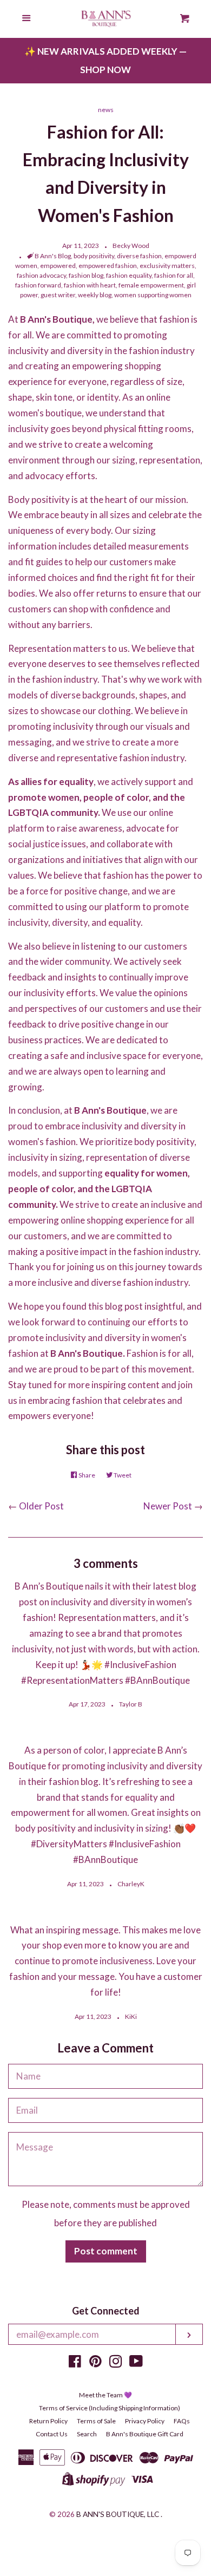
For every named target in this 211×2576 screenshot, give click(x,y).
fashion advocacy (41, 275)
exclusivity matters (167, 266)
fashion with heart (90, 285)
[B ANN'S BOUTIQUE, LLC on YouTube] (136, 2363)
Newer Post (168, 1506)
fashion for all (174, 275)
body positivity (94, 256)
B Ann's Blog (53, 256)
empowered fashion (108, 266)
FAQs (182, 2421)
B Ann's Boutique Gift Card (145, 2434)
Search (87, 2434)
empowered (58, 266)
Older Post (41, 1506)
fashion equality (129, 275)
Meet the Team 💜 (105, 2395)
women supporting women (153, 295)
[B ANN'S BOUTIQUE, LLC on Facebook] (75, 2363)
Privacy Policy (145, 2421)
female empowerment (151, 285)
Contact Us (52, 2434)
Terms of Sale (96, 2421)
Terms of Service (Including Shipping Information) (110, 2408)
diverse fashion (139, 256)
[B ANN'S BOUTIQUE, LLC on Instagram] (116, 2363)
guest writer (58, 295)
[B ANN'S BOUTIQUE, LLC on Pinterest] (95, 2363)
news (106, 110)
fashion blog (86, 275)
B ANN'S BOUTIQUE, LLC (118, 2514)
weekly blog (95, 295)
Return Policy (48, 2421)
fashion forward (38, 285)
